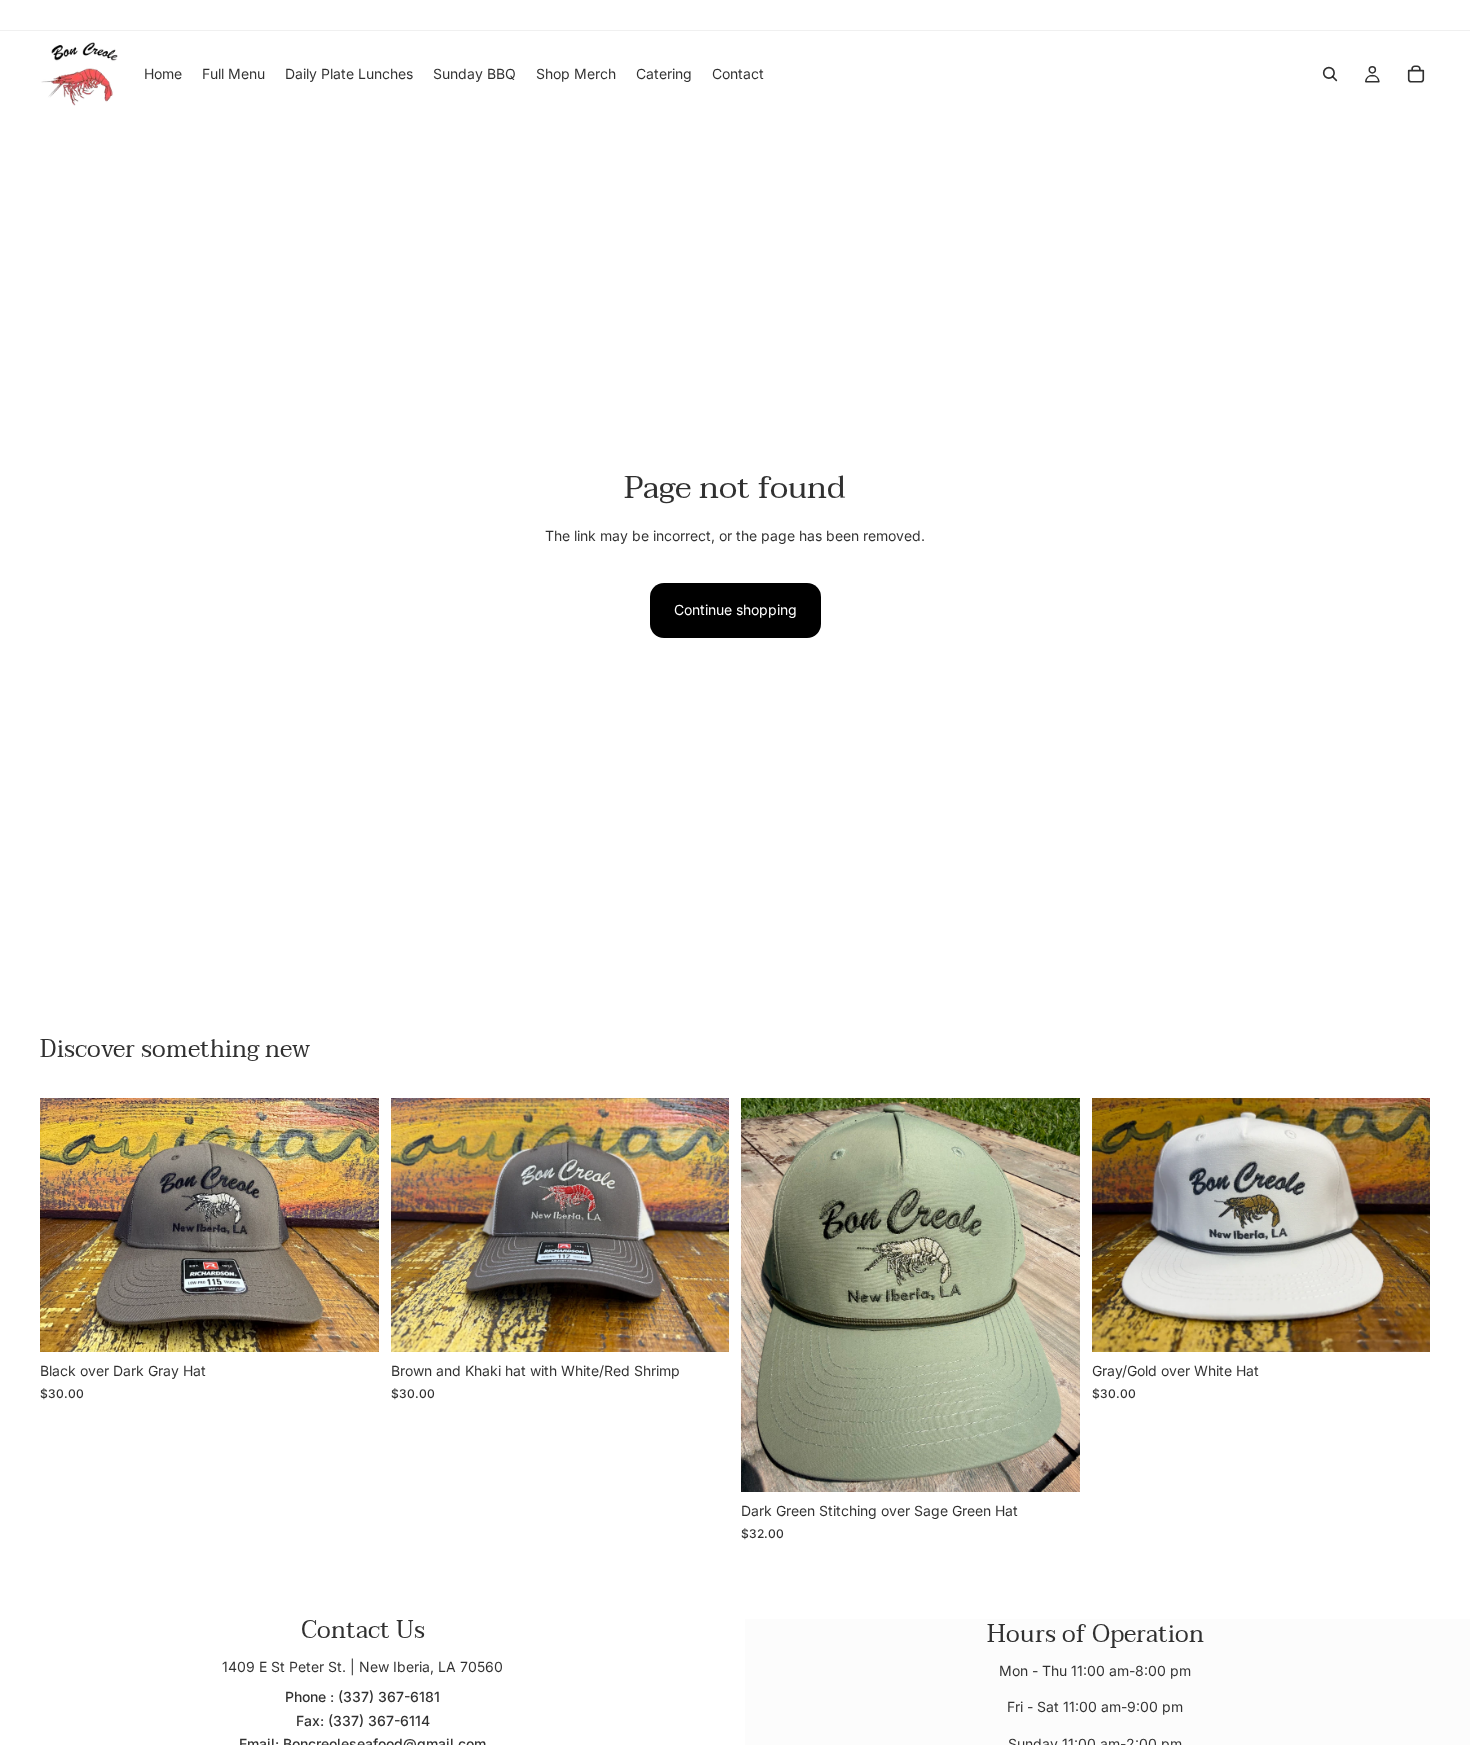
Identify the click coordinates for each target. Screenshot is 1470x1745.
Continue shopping (735, 609)
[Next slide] (1050, 1295)
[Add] (348, 1321)
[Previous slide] (771, 1295)
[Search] (1330, 74)
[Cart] (1416, 74)
